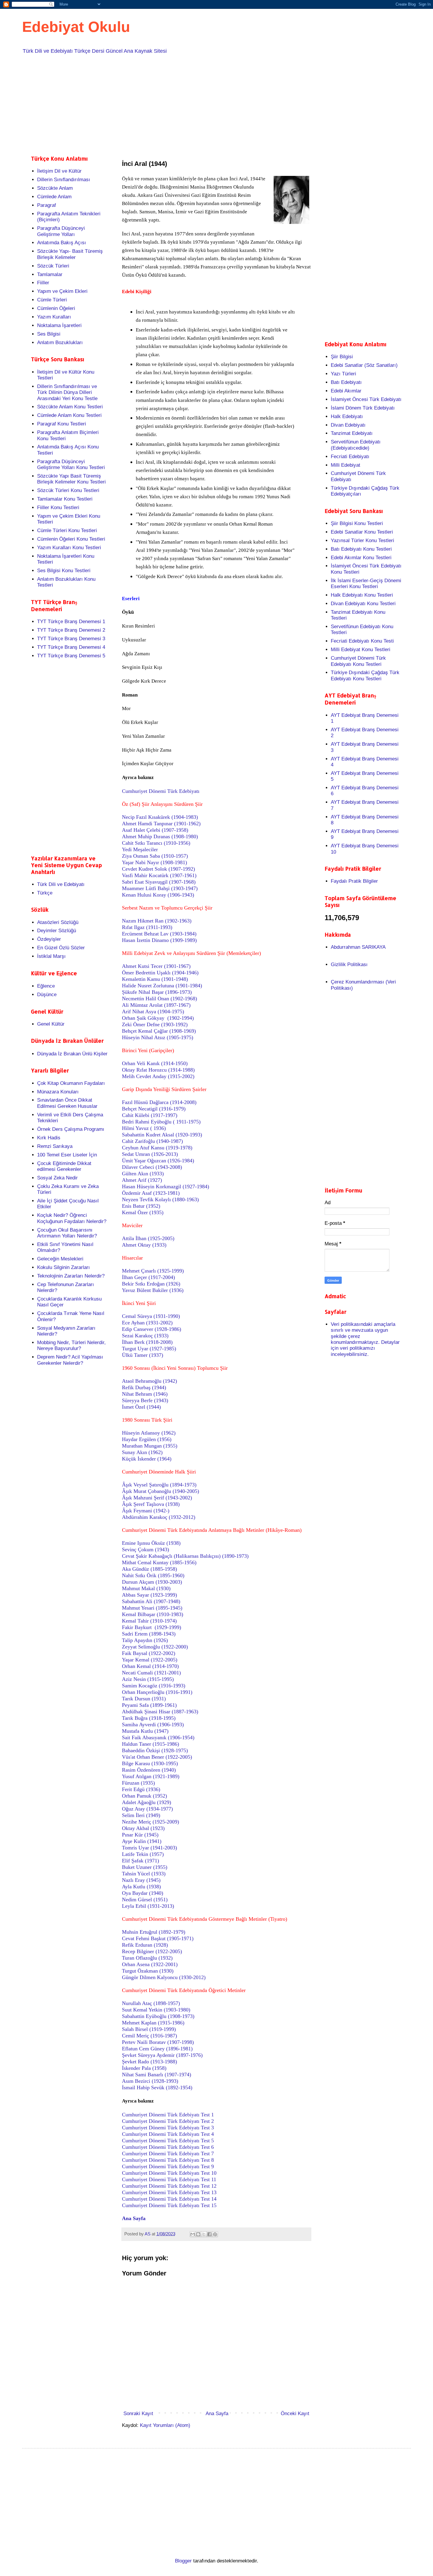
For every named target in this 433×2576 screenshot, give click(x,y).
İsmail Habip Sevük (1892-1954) (157, 2087)
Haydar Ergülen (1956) (147, 1439)
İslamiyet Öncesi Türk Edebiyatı (366, 399)
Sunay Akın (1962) (142, 1452)
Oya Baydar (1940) (143, 1893)
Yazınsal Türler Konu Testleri (362, 541)
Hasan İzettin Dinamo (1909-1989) (159, 940)
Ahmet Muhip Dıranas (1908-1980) (160, 836)
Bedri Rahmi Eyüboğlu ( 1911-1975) (161, 1122)
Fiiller (43, 283)
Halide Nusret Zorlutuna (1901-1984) (162, 986)
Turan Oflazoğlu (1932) (147, 1958)
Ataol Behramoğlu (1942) (149, 1381)
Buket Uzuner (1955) (145, 1867)
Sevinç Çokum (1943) (146, 1549)
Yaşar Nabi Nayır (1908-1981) (154, 862)
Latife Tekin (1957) (143, 1854)
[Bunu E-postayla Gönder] (193, 2234)
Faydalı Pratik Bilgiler (354, 881)
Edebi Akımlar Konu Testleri (361, 558)
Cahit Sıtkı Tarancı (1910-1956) (156, 843)
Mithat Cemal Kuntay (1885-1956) (159, 1562)
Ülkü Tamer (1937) (143, 1355)
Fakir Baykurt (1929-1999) (152, 1627)
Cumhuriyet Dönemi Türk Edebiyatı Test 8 (168, 2160)
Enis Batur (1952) (141, 1206)
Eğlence (46, 986)
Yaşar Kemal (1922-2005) (150, 1660)
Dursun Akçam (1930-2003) (152, 1582)
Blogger (183, 2561)
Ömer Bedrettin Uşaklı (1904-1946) (160, 973)
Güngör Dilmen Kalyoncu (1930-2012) (164, 1977)
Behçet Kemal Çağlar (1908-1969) (159, 1031)
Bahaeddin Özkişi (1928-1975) (155, 1750)
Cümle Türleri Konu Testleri (67, 530)
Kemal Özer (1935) (143, 1212)
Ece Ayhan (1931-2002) (147, 1323)
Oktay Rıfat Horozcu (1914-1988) (158, 1070)
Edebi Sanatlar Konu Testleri (362, 532)
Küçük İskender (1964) (147, 1459)
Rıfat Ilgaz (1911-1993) (147, 927)
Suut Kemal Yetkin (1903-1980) (156, 2010)
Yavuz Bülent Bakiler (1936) (153, 1290)
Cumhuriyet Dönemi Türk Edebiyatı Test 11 (169, 2179)
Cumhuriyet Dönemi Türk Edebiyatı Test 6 (168, 2147)
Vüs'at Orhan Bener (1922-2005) (157, 1757)
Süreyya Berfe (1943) (145, 1400)
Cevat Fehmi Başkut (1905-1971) (158, 1938)
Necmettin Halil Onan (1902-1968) (160, 999)
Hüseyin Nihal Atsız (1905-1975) (158, 1037)
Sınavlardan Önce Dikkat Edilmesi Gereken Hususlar (67, 1103)
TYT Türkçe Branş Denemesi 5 (71, 656)
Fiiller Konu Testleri (58, 508)
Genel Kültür (51, 1024)
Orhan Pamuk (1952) (144, 1796)
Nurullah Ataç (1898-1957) (151, 2003)
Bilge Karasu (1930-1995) (150, 1763)
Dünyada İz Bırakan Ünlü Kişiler (72, 1054)
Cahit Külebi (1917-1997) (150, 1115)
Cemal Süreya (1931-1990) (151, 1316)
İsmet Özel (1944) (141, 1407)
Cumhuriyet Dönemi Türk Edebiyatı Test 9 (168, 2166)
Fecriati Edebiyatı (350, 457)
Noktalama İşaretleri (59, 325)
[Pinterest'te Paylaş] (215, 2234)
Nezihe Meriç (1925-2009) (151, 1822)
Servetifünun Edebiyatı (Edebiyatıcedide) (356, 445)
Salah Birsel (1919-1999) (149, 2029)
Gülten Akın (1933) (143, 1174)
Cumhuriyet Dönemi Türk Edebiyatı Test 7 (168, 2153)
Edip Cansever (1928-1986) (152, 1329)
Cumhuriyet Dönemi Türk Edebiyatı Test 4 (168, 2134)
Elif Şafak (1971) (141, 1861)
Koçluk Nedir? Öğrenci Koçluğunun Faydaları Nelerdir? (72, 1218)
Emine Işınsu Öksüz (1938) (151, 1543)
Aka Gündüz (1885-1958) (149, 1569)
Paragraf (47, 205)
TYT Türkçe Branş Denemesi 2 (71, 630)
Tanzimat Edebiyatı (352, 433)
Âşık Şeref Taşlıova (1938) (151, 1504)
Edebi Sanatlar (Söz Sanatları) (364, 365)
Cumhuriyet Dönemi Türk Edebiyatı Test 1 (168, 2115)
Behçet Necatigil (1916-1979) (154, 1109)
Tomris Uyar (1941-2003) (149, 1848)
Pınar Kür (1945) (140, 1835)
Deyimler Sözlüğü (57, 931)
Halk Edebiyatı (347, 416)
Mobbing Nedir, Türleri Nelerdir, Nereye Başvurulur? (71, 1345)
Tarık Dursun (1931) (144, 1699)
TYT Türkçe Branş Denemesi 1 (71, 622)
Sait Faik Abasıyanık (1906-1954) (158, 1737)
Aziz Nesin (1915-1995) (148, 1679)
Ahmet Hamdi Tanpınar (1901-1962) (161, 824)
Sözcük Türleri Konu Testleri (68, 490)
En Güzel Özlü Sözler (61, 948)
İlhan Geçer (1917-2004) (148, 1277)
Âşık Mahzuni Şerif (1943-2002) (157, 1498)
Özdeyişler (49, 939)
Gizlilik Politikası (349, 964)
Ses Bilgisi (49, 334)
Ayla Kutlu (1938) (141, 1887)
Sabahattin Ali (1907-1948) (151, 1601)
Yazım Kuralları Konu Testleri (69, 548)
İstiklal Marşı (51, 956)
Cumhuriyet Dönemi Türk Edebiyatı (161, 791)
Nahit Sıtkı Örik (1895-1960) (153, 1575)
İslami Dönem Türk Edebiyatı (363, 408)
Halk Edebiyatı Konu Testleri (362, 595)
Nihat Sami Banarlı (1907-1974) (157, 2075)
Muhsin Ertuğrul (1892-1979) (154, 1932)
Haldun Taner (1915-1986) (151, 1744)
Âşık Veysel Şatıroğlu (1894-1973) (159, 1485)
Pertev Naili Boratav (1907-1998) (158, 2042)
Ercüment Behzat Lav (159, 934)
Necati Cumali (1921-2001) (151, 1673)
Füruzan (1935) (138, 1783)
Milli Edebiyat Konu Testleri (361, 650)
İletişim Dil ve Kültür (59, 171)
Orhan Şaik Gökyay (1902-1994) (158, 1018)
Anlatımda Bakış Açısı (62, 243)
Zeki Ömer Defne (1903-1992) (155, 1024)
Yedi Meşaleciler (140, 849)
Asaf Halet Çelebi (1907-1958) (155, 830)
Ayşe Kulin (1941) (142, 1841)
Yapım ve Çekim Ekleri (62, 291)
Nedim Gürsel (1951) (145, 1900)
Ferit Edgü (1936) (141, 1789)
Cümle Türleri (52, 300)
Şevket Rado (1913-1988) (149, 2062)
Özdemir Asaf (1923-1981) (151, 1193)
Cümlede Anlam (54, 197)
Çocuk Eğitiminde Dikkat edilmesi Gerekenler (64, 1166)
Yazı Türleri (343, 374)
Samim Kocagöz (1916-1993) (154, 1686)
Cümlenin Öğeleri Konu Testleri (71, 539)
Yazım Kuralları (54, 317)
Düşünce (47, 995)
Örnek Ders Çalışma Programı (71, 1129)
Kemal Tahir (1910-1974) (149, 1621)
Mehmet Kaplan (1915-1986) (153, 2023)
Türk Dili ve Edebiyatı (61, 884)
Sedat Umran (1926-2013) (150, 1154)
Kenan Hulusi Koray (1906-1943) (158, 895)
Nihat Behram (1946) (145, 1394)
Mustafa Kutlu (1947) (145, 1731)
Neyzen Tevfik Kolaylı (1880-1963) (160, 1199)
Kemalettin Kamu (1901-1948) (155, 979)
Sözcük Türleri (53, 266)
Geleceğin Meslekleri (60, 1259)
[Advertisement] (208, 103)
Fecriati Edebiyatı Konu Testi (362, 641)
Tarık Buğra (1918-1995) (149, 1718)
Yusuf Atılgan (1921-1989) (151, 1776)
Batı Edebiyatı (346, 382)
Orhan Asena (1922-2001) (150, 1964)
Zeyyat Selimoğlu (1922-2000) (155, 1647)
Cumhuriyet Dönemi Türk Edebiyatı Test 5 (168, 2141)
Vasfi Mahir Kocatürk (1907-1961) (159, 875)
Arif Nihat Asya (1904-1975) (153, 1011)
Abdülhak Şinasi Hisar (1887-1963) (160, 1712)
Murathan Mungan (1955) (150, 1446)
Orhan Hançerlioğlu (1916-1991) (157, 1692)
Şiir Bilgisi (342, 357)
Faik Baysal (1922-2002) (149, 1653)
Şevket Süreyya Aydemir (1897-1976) (162, 2055)
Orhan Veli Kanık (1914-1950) (155, 1063)
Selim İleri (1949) (141, 1815)
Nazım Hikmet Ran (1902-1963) (157, 921)
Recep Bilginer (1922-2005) (152, 1951)
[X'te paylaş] (204, 2234)
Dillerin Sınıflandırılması (64, 180)
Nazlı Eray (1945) (141, 1880)
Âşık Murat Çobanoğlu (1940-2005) (161, 1491)
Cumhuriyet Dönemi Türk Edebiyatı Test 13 (169, 2192)
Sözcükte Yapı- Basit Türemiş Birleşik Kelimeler (70, 254)
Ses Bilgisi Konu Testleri (64, 571)
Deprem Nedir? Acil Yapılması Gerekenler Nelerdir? (70, 1360)
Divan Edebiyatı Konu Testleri (363, 604)
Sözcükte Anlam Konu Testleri (70, 407)
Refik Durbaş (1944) (144, 1387)
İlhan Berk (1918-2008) (147, 1342)
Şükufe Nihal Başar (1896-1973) (157, 992)
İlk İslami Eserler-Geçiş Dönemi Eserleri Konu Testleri (366, 584)
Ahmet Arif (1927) (142, 1180)
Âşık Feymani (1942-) (146, 1511)
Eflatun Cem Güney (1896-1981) (157, 2049)
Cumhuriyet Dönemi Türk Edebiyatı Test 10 (169, 2173)
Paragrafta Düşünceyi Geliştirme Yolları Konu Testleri (71, 464)
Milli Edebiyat (346, 465)
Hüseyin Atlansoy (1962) (149, 1433)
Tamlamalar (50, 274)
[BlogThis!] (198, 2234)
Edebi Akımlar (346, 391)
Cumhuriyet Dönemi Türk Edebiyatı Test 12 (169, 2186)
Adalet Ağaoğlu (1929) (147, 1802)
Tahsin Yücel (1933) (144, 1874)
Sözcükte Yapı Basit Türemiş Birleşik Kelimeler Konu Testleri (71, 479)
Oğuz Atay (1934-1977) (147, 1809)
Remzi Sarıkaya (55, 1146)
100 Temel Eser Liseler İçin (67, 1155)
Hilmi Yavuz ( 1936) (144, 1128)
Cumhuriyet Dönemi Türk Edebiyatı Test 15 (169, 2205)
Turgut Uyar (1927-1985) (149, 1349)
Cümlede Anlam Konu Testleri (69, 415)
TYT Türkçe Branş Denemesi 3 (71, 639)
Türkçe (45, 893)
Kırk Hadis (49, 1138)
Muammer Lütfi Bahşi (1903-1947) (160, 888)
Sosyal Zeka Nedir (57, 1178)
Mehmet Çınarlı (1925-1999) (153, 1271)
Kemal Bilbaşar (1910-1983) (153, 1614)
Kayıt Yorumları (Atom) (165, 2425)
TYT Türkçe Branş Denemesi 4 (71, 647)
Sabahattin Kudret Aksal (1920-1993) (162, 1135)
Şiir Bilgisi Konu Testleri (357, 523)
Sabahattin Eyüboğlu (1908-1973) (158, 2016)
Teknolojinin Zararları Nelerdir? (71, 1276)
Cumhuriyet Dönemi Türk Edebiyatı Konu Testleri (358, 661)
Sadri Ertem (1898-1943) (149, 1634)
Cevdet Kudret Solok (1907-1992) (158, 869)
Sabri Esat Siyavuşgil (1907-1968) (159, 882)
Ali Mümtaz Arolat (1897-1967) (156, 1005)
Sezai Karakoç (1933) (145, 1336)
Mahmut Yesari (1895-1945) (152, 1608)
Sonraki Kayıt (138, 2414)
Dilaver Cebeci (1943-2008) (152, 1167)
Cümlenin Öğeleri (56, 308)
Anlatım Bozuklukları (60, 343)
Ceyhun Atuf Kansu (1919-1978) (157, 1148)
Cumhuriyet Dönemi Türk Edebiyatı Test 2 (168, 2121)
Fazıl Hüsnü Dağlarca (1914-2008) (159, 1102)
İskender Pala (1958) (144, 2068)
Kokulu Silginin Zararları (63, 1267)
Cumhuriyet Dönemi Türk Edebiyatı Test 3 (168, 2128)
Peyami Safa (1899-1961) (149, 1705)
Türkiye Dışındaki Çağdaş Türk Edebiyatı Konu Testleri (365, 675)
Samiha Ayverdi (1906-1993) (153, 1725)
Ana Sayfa (217, 2414)
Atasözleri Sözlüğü (58, 922)
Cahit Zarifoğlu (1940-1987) (152, 1141)
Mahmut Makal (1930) (146, 1588)
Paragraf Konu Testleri (62, 424)
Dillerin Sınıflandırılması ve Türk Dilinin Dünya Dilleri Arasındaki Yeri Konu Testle (67, 392)
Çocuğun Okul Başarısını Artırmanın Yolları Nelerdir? (67, 1233)
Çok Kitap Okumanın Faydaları (71, 1083)
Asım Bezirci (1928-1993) (150, 2081)
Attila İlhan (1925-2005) (148, 1238)
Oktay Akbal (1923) (143, 1828)
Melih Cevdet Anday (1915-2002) (158, 1076)
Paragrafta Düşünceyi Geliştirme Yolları (61, 231)
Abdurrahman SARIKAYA (358, 947)
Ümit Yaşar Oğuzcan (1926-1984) (158, 1161)
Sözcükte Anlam (55, 188)
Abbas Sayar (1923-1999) (149, 1595)
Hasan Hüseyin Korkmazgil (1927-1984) (166, 1186)
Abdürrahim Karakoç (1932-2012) (159, 1517)
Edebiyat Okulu (76, 27)
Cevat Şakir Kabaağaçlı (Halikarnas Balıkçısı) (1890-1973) (185, 1556)
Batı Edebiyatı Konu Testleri (361, 549)
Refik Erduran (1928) (145, 1945)
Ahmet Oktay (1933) (144, 1245)
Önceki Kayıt (295, 2414)
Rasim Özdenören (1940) (149, 1770)
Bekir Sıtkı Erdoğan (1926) (151, 1284)
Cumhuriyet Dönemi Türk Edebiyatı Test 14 (169, 2199)
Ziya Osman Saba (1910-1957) (155, 856)
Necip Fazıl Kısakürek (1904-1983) (160, 817)
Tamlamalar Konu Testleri (65, 499)
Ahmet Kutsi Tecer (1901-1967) (156, 966)
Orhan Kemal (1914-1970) (150, 1666)
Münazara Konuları (58, 1092)
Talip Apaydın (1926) (145, 1640)
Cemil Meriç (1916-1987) (149, 2036)
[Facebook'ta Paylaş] (209, 2234)
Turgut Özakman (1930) (148, 1971)
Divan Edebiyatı (348, 425)
